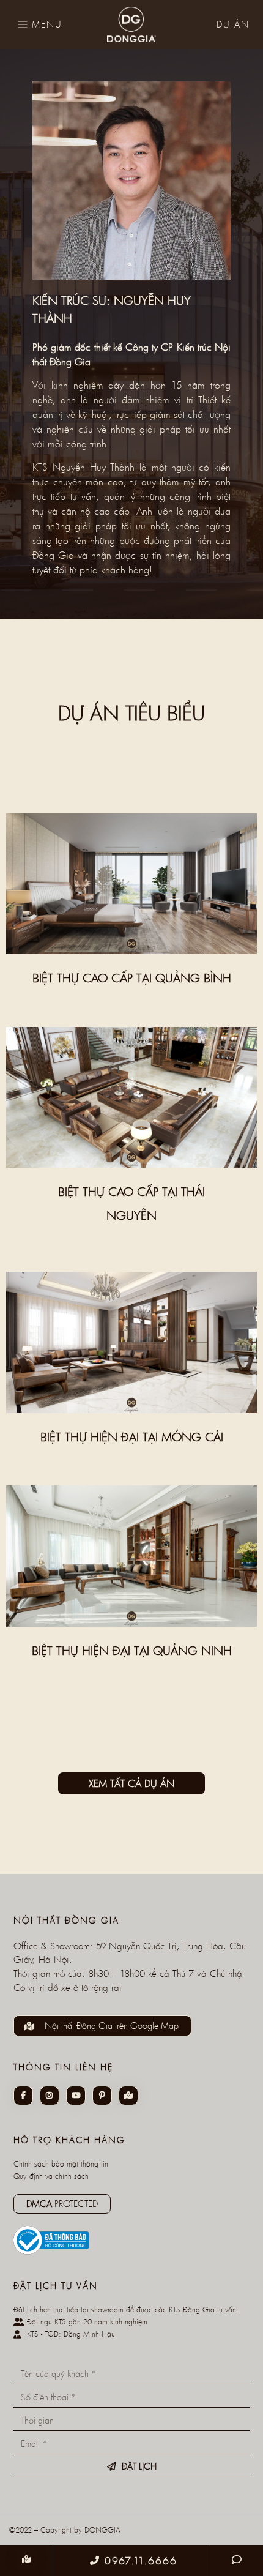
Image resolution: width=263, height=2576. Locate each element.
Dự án (233, 24)
